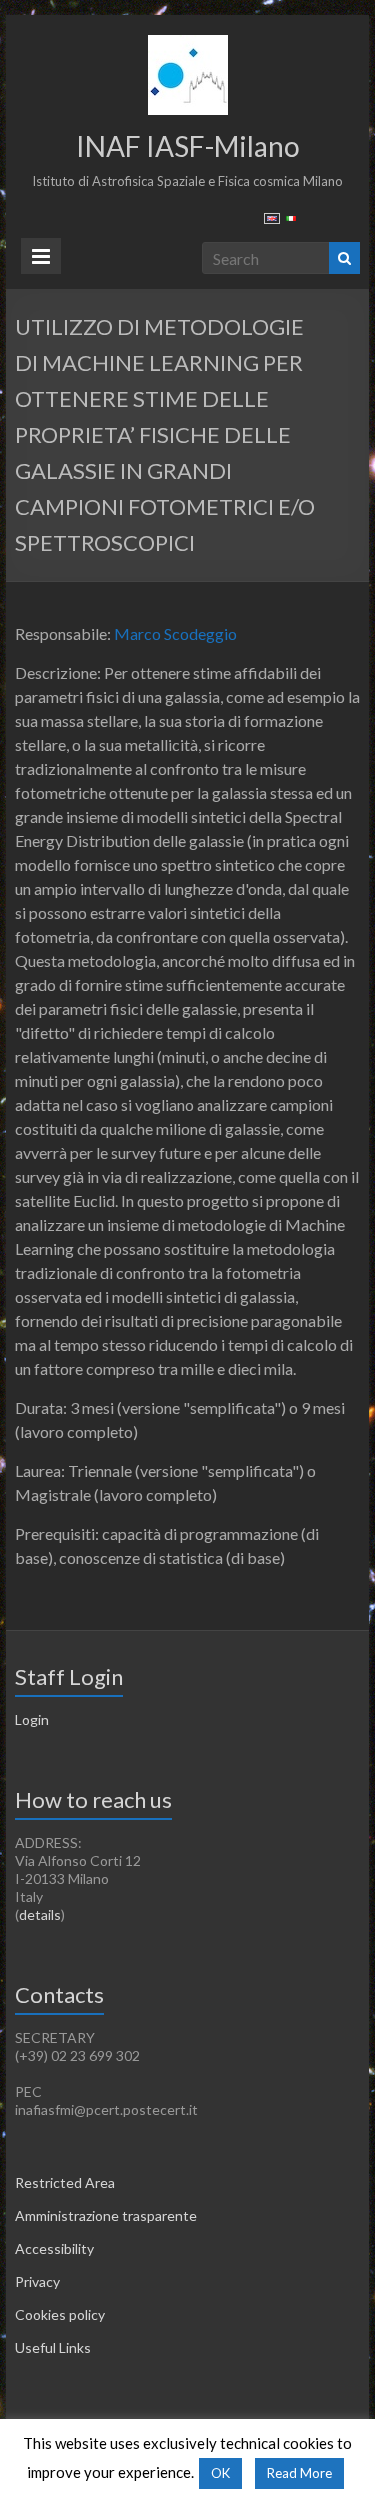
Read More (299, 2473)
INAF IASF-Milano (188, 146)
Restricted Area (65, 2182)
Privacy (37, 2281)
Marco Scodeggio (174, 633)
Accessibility (54, 2248)
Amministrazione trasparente (106, 2215)
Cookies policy (60, 2314)
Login (32, 1719)
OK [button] (220, 2473)
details (40, 1914)
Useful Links (53, 2347)
